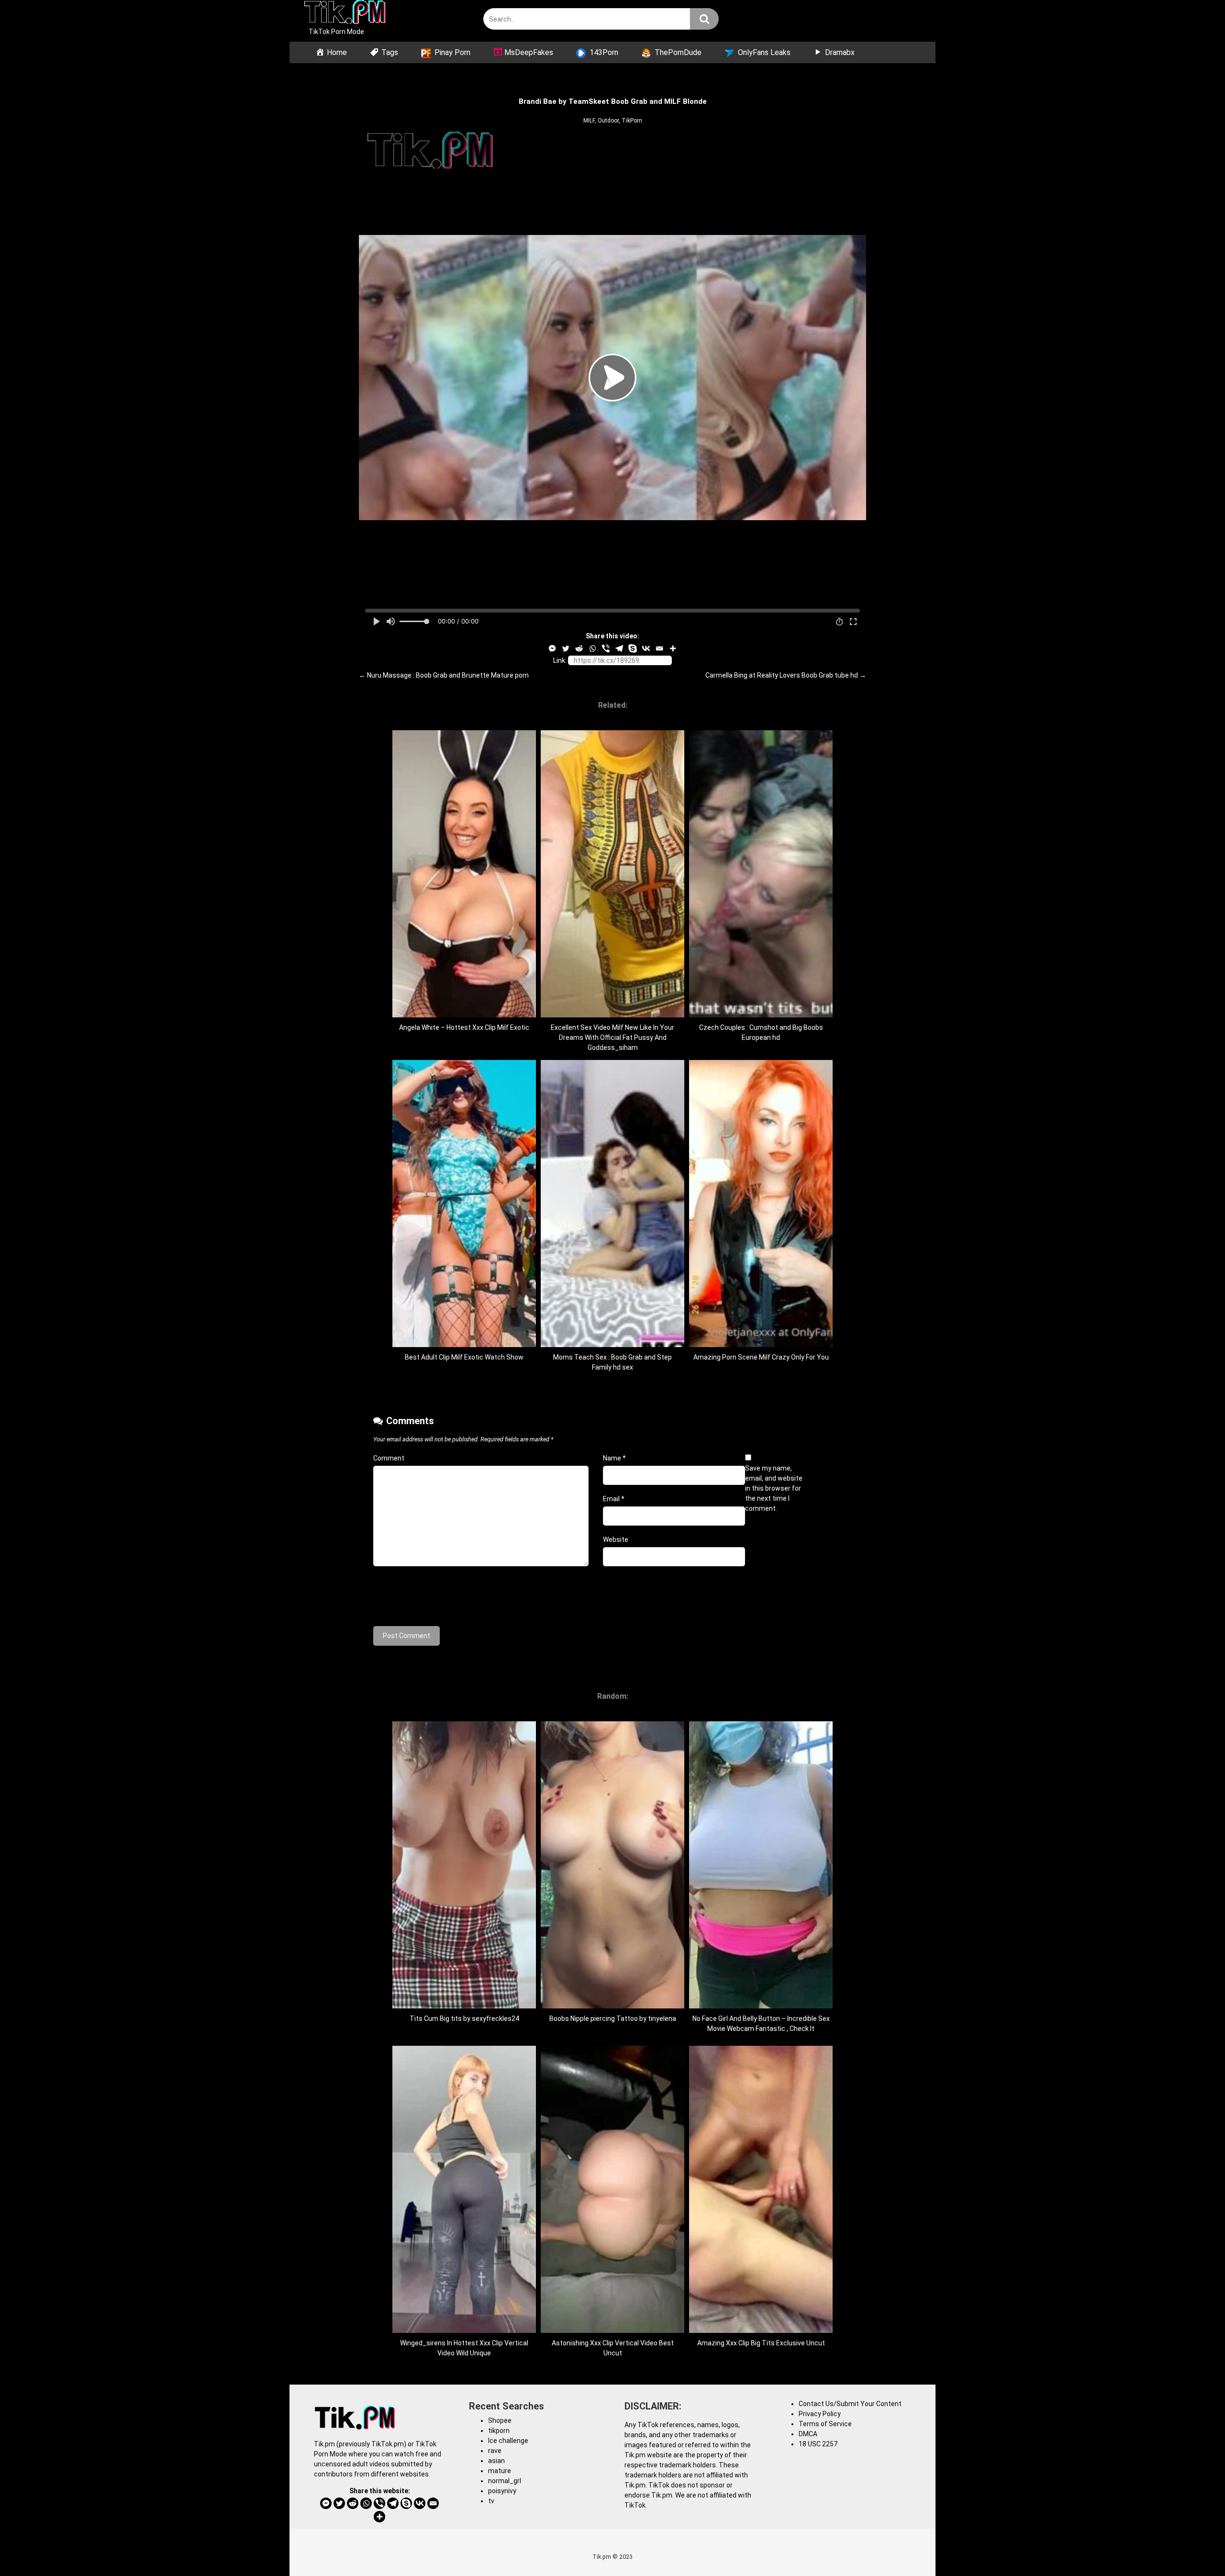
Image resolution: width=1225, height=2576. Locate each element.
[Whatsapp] (592, 648)
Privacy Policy (820, 2414)
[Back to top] (1193, 2547)
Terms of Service (825, 2424)
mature (500, 2471)
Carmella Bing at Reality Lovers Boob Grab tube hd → (786, 675)
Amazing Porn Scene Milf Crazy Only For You (761, 1357)
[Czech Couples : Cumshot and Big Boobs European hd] (761, 1015)
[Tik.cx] (345, 13)
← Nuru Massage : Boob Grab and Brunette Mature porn (444, 675)
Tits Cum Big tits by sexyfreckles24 (464, 2018)
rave (495, 2451)
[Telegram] (619, 648)
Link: (560, 660)
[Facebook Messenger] (552, 648)
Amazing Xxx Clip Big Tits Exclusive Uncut (761, 2343)
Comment (389, 1458)
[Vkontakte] (646, 648)
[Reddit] (579, 648)
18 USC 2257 (818, 2444)
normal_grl (505, 2481)
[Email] (659, 648)
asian (496, 2461)
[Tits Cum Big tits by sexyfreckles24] (464, 2006)
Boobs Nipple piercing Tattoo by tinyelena (613, 2018)
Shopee (500, 2420)
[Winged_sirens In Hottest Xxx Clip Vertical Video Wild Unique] (464, 2331)
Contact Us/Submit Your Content (850, 2404)
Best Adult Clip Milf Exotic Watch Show (464, 1357)
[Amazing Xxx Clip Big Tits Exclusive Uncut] (761, 2331)
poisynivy (502, 2491)
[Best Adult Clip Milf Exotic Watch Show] (464, 1345)
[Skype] (633, 648)
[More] (673, 648)
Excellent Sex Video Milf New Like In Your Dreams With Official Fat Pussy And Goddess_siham (612, 1037)
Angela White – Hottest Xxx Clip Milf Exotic (464, 1027)
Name (614, 1458)
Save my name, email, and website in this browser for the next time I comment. (774, 1488)
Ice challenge (508, 2441)
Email (614, 1499)
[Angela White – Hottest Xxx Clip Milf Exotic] (464, 1015)
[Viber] (606, 648)
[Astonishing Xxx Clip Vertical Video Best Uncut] (612, 2331)
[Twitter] (566, 648)
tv (491, 2501)
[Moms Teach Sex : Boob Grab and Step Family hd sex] (612, 1345)
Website (616, 1539)
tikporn (499, 2431)
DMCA (808, 2434)
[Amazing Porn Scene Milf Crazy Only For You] (761, 1345)
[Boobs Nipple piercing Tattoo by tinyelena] (612, 2006)
